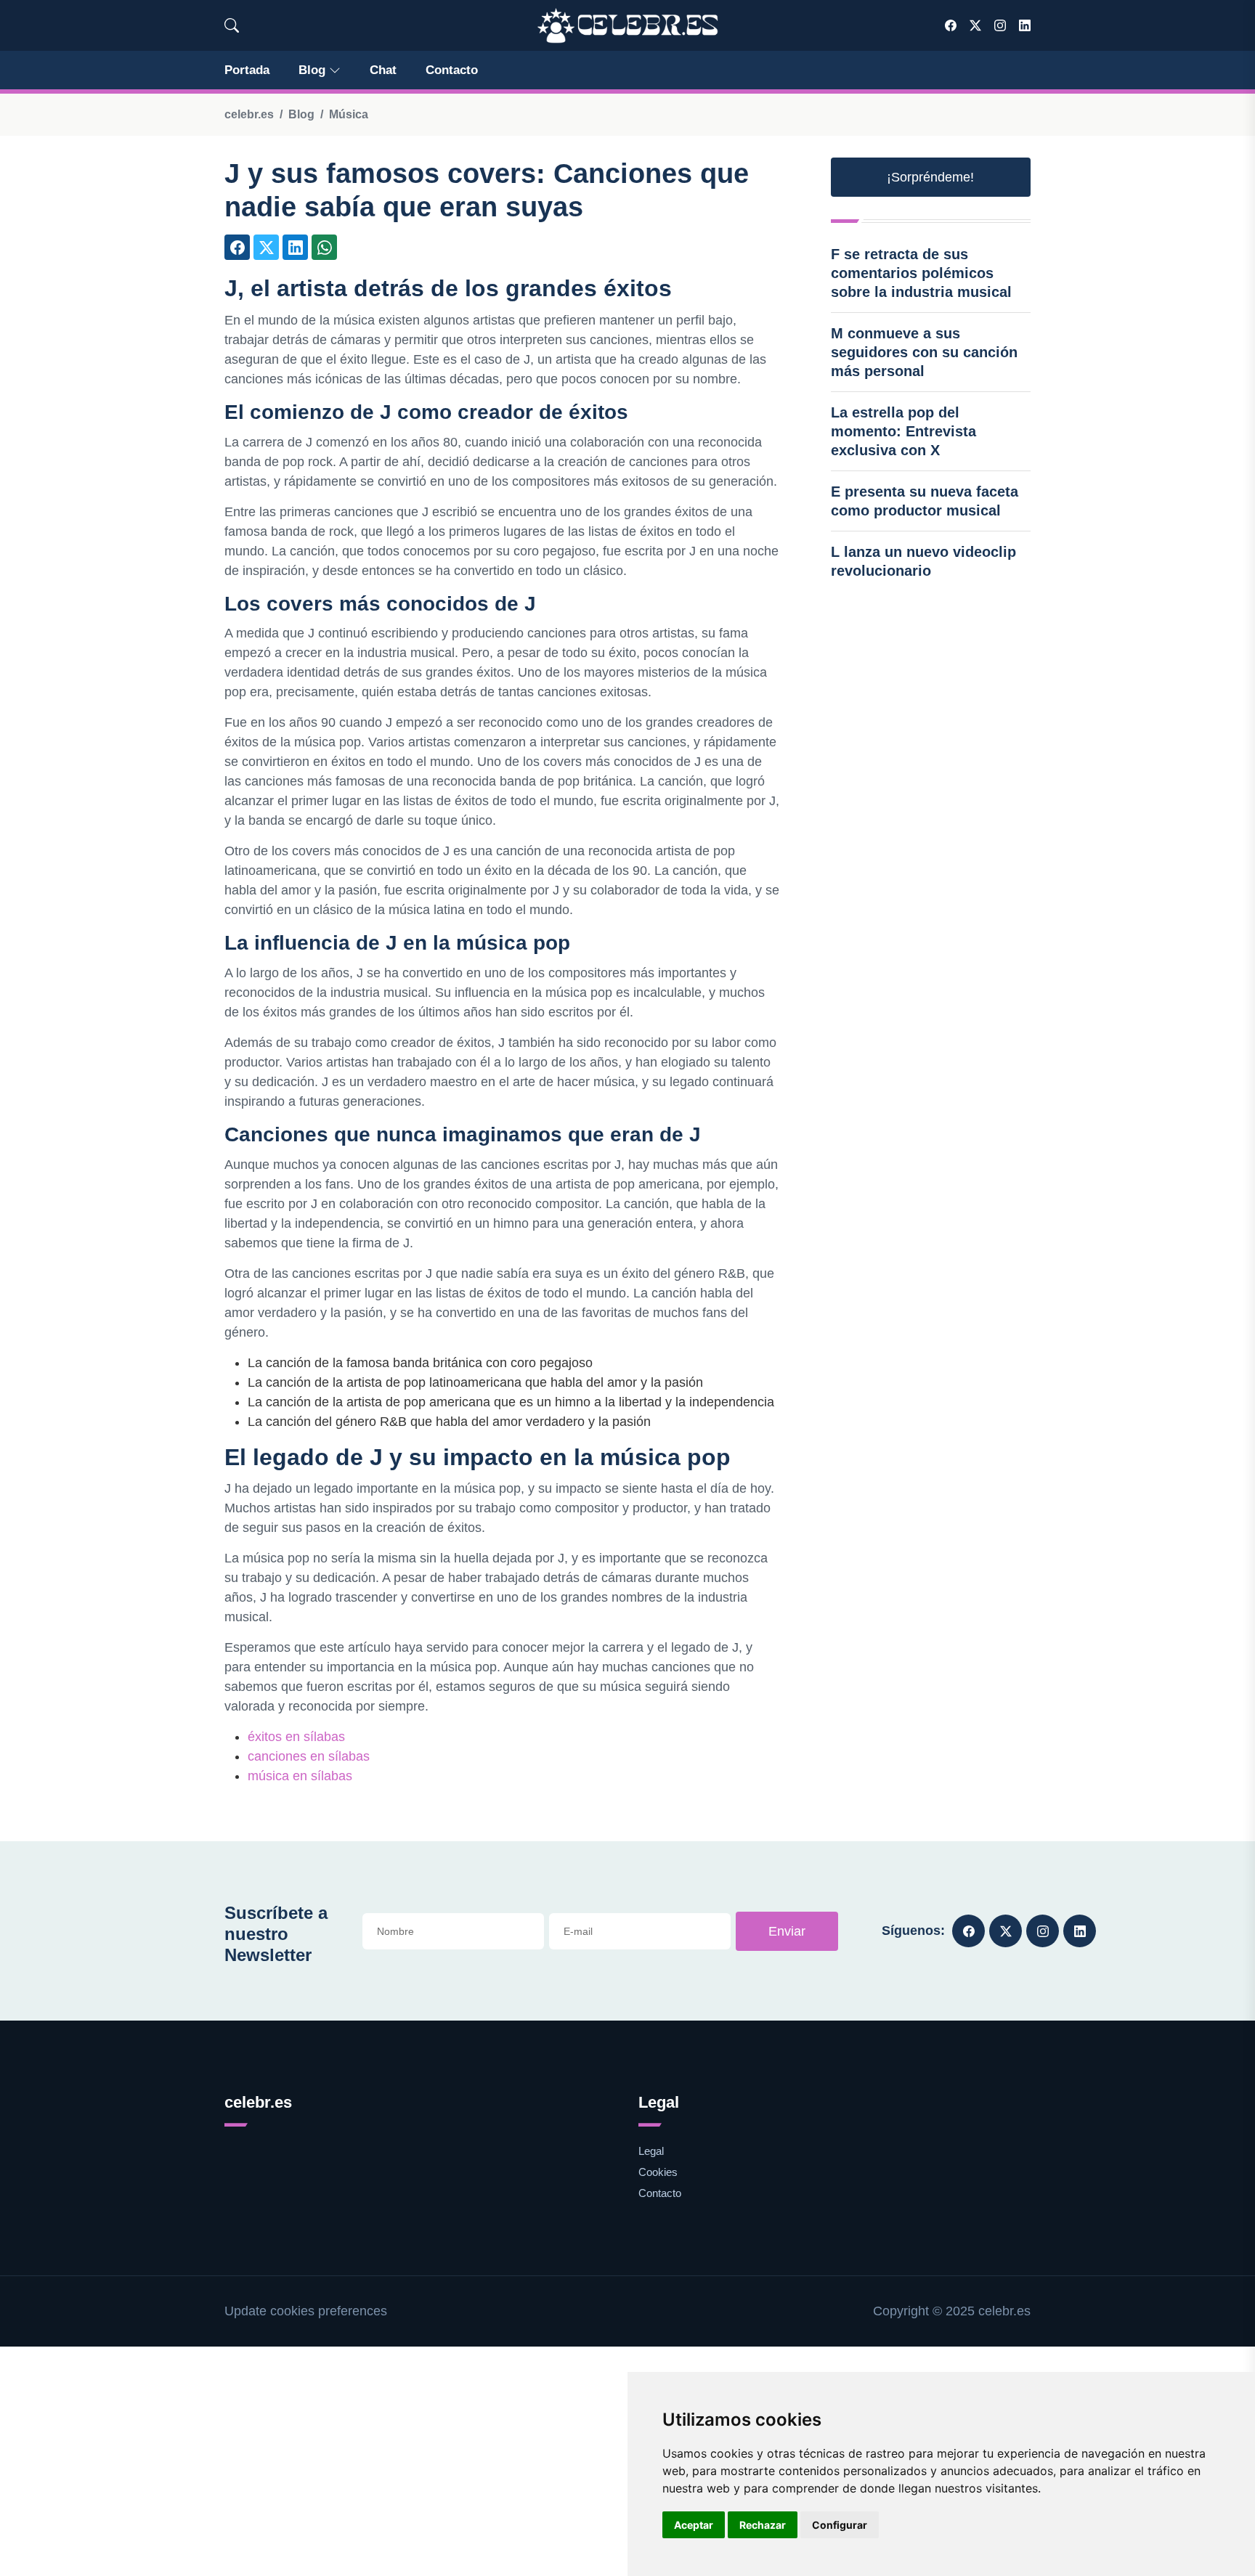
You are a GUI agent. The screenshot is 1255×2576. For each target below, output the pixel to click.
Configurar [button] (840, 2525)
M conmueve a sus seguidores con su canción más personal (924, 352)
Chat (383, 70)
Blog (312, 70)
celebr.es (249, 114)
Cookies (658, 2172)
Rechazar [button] (763, 2525)
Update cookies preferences (306, 2311)
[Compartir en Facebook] (237, 247)
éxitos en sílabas (296, 1737)
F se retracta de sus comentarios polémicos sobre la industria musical (921, 273)
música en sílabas (300, 1776)
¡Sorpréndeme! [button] (930, 177)
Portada (247, 70)
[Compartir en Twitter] (266, 247)
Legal (651, 2151)
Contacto (452, 70)
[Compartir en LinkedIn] (295, 247)
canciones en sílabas (309, 1756)
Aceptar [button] (694, 2525)
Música (349, 114)
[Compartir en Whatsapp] (324, 247)
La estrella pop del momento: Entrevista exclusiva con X (903, 431)
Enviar (787, 1931)
